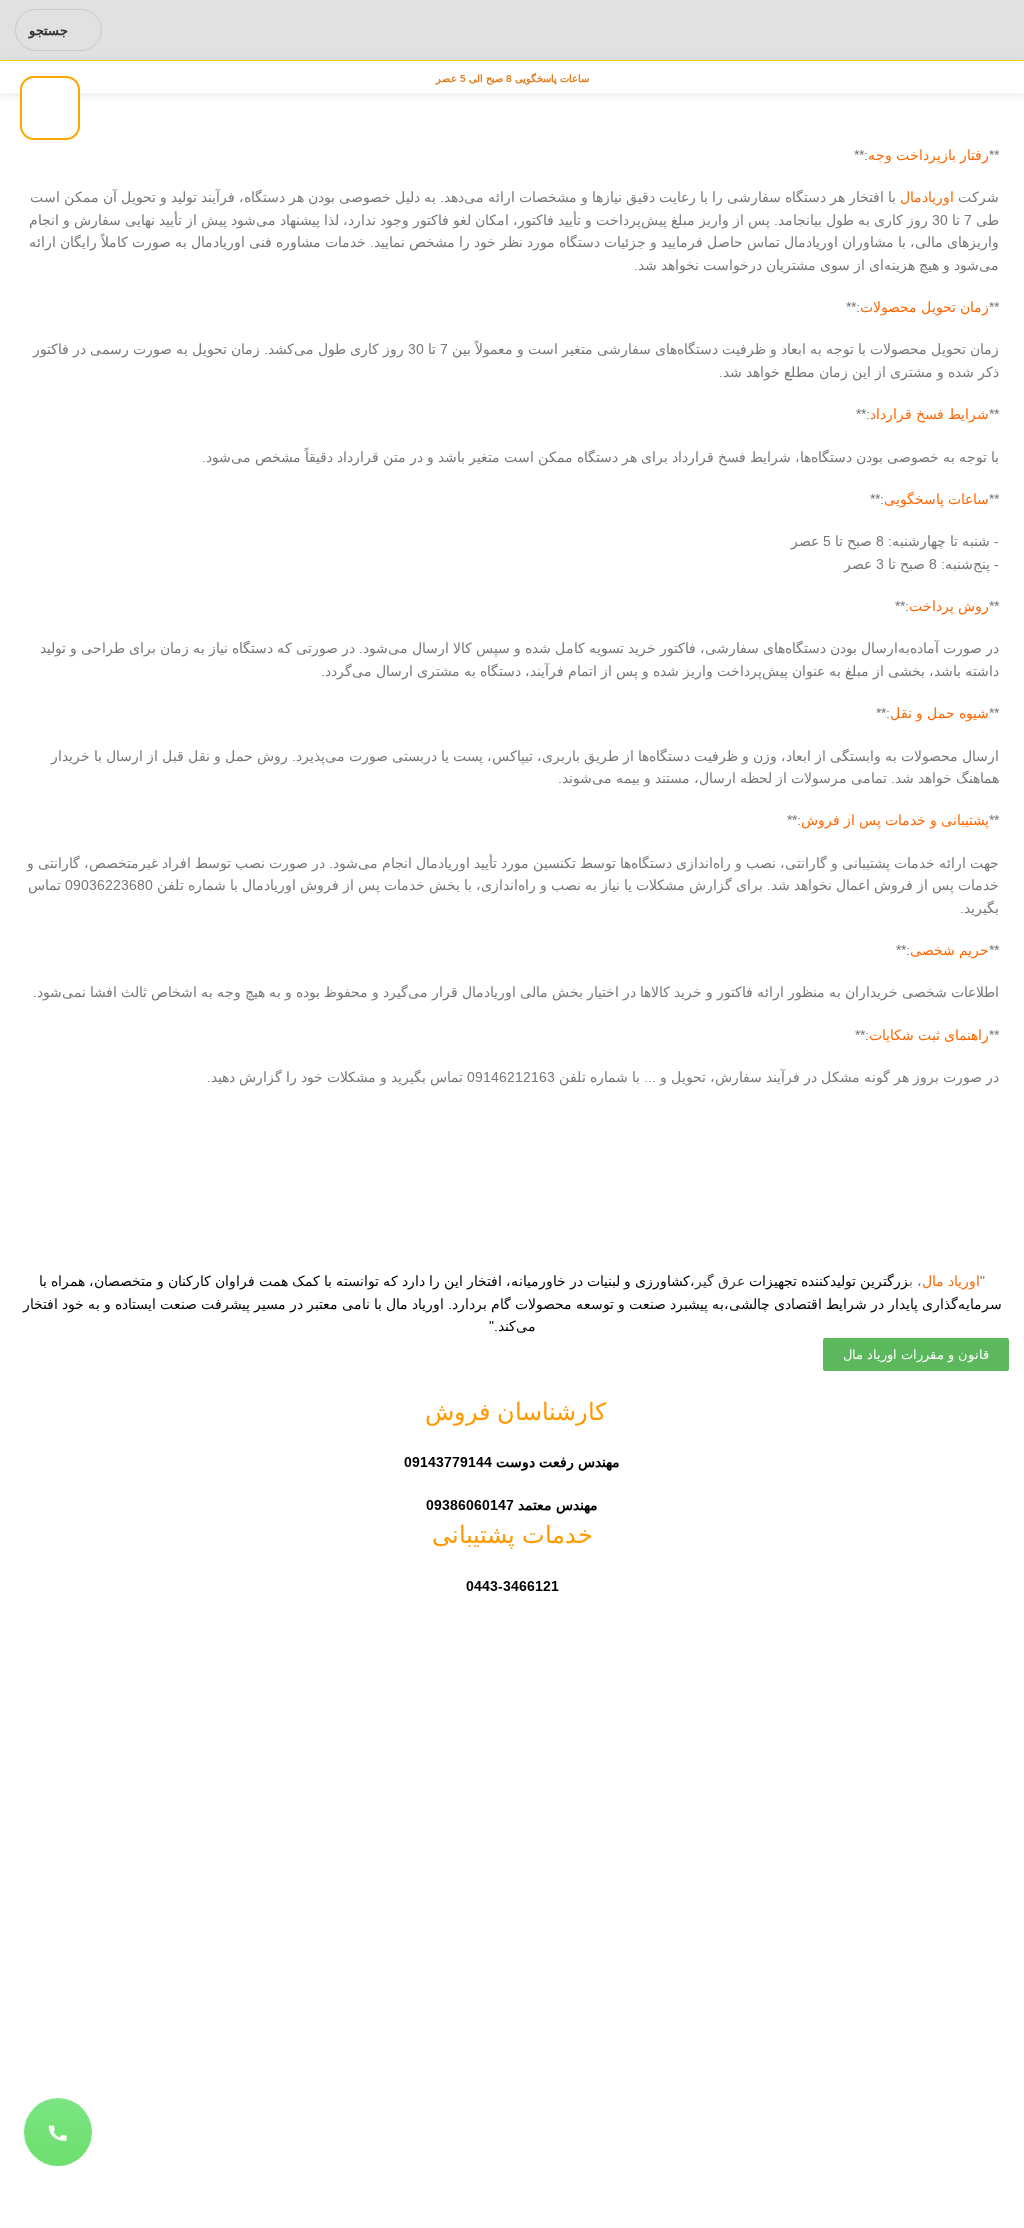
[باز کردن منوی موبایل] (1001, 30)
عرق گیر (720, 1281)
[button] (58, 2133)
